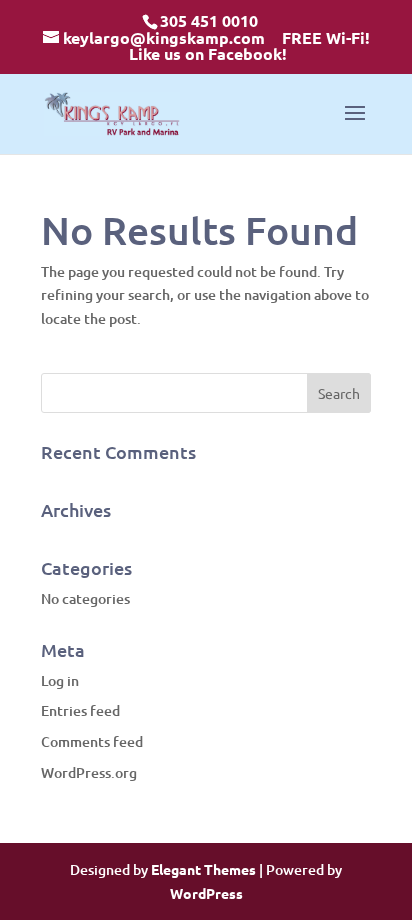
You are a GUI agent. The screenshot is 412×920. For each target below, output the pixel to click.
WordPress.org (89, 772)
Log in (60, 680)
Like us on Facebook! (208, 53)
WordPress (206, 893)
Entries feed (80, 710)
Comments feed (92, 741)
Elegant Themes (203, 869)
